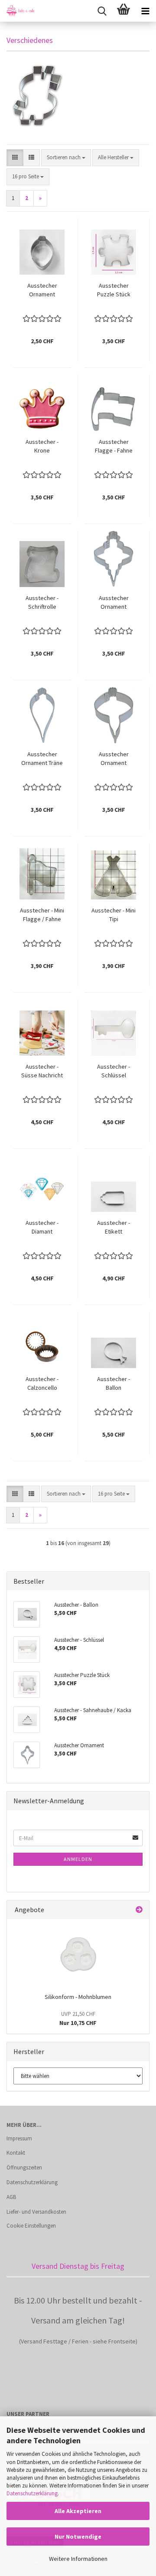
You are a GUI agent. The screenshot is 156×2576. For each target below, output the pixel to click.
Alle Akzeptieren (78, 2511)
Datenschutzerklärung (32, 2493)
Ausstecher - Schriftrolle (42, 602)
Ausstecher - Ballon (114, 1383)
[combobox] (66, 158)
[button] (15, 158)
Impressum (19, 2138)
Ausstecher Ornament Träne (42, 758)
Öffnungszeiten (24, 2167)
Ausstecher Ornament (42, 290)
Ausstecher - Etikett (114, 1227)
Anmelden (78, 1859)
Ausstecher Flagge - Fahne (114, 446)
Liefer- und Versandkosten (36, 2212)
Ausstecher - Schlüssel (114, 1071)
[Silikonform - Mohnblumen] (78, 1954)
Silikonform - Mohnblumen (78, 1997)
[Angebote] (139, 1910)
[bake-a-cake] (17, 11)
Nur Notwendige (78, 2537)
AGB (11, 2197)
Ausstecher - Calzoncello (42, 1383)
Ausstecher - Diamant (42, 1227)
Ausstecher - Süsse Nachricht (42, 1071)
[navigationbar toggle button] (145, 11)
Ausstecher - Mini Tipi (114, 915)
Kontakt (16, 2153)
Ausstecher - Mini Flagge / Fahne (42, 915)
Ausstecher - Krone (42, 446)
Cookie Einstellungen (31, 2226)
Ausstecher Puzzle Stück (114, 290)
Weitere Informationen (78, 2559)
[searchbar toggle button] (102, 11)
